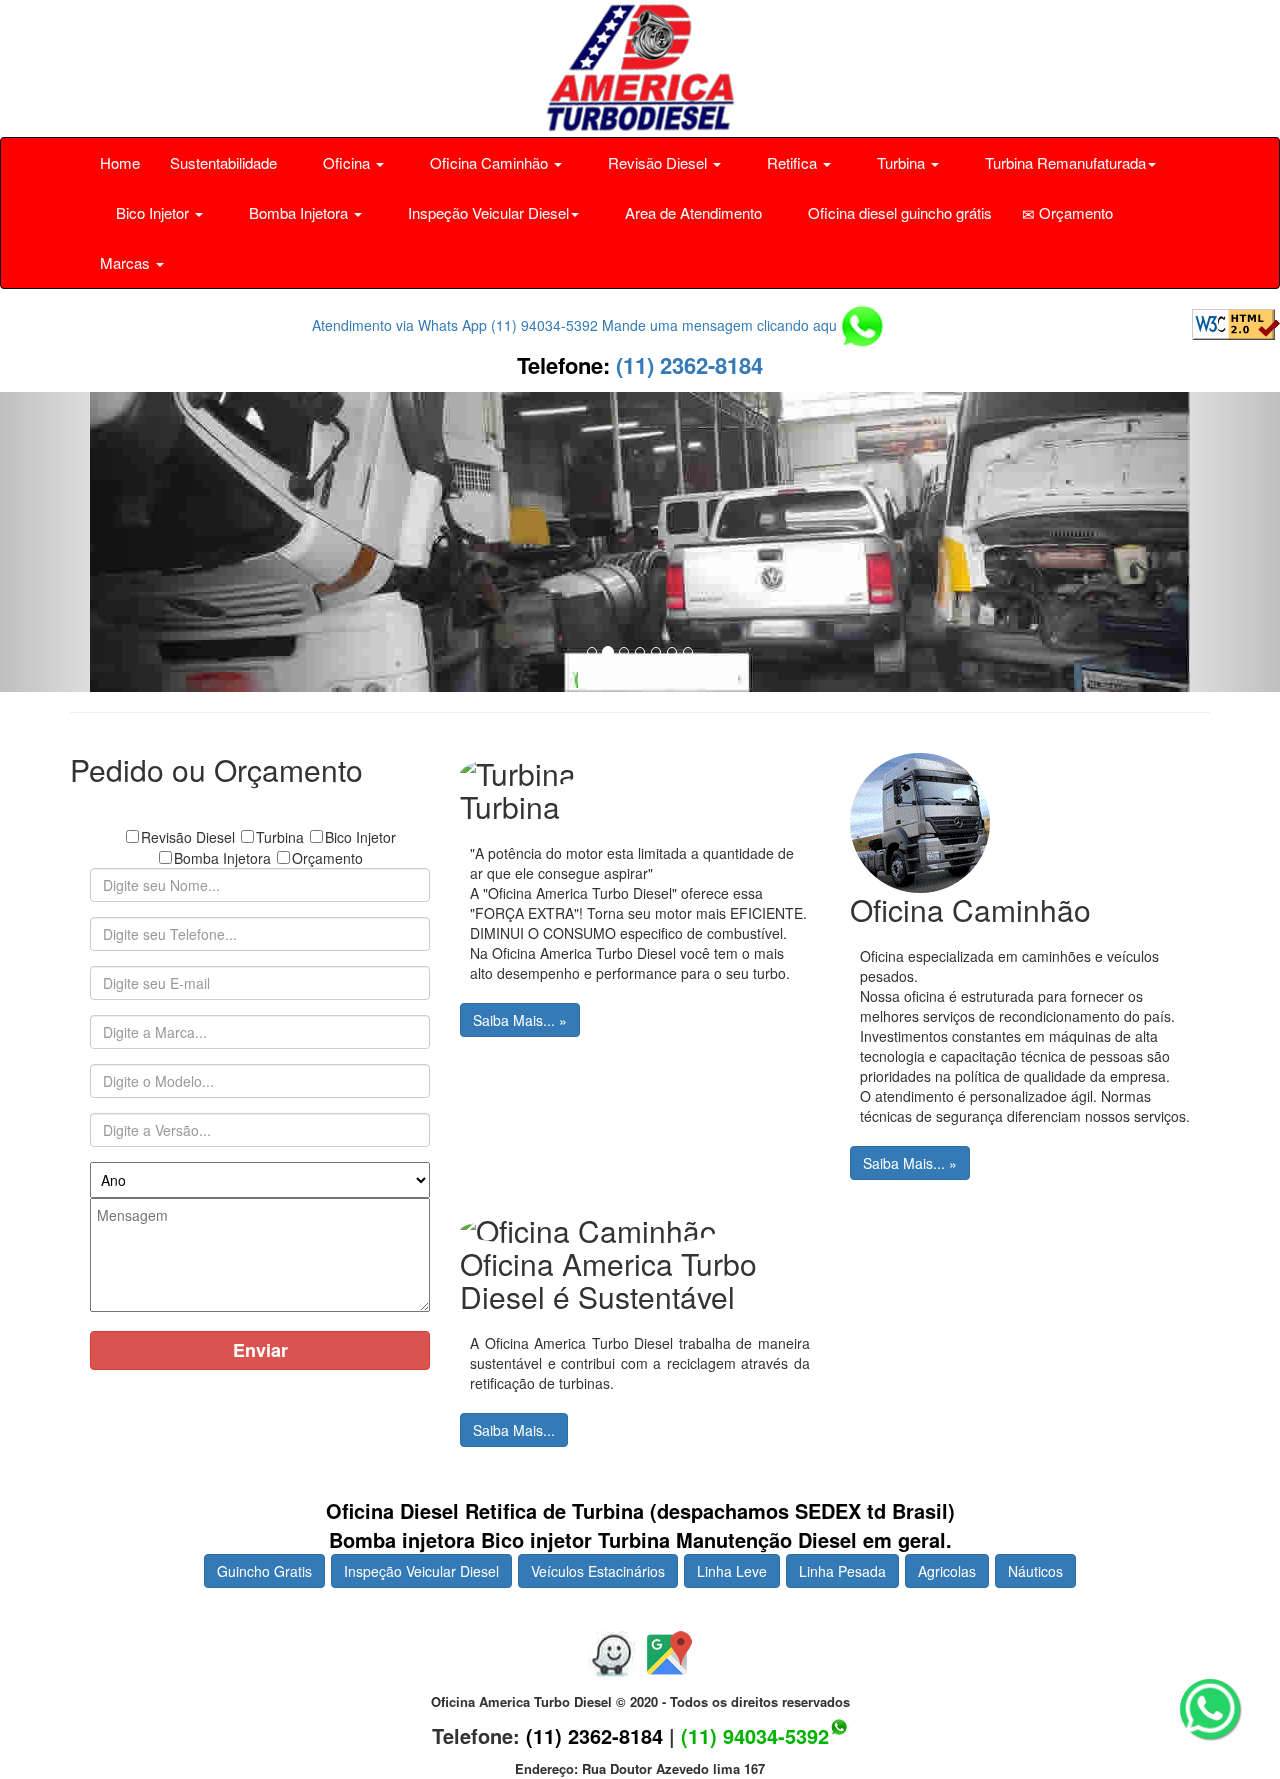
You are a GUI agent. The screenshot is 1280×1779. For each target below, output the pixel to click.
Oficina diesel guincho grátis (898, 212)
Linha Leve (732, 1571)
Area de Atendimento (691, 212)
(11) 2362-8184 (686, 365)
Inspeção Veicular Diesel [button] (486, 212)
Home (120, 162)
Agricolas (947, 1571)
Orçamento (1074, 212)
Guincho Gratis (264, 1571)
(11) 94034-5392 (755, 1735)
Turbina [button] (901, 162)
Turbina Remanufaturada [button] (1063, 162)
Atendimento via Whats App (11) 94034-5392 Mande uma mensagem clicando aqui (578, 325)
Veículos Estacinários (598, 1571)
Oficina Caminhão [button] (489, 162)
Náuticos (1035, 1571)
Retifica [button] (792, 162)
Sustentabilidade (223, 162)
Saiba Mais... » (520, 1020)
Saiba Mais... (514, 1430)
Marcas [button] (127, 262)
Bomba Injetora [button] (298, 212)
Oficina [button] (346, 162)
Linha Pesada (842, 1571)
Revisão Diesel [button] (657, 162)
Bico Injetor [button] (152, 212)
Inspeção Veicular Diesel (421, 1571)
